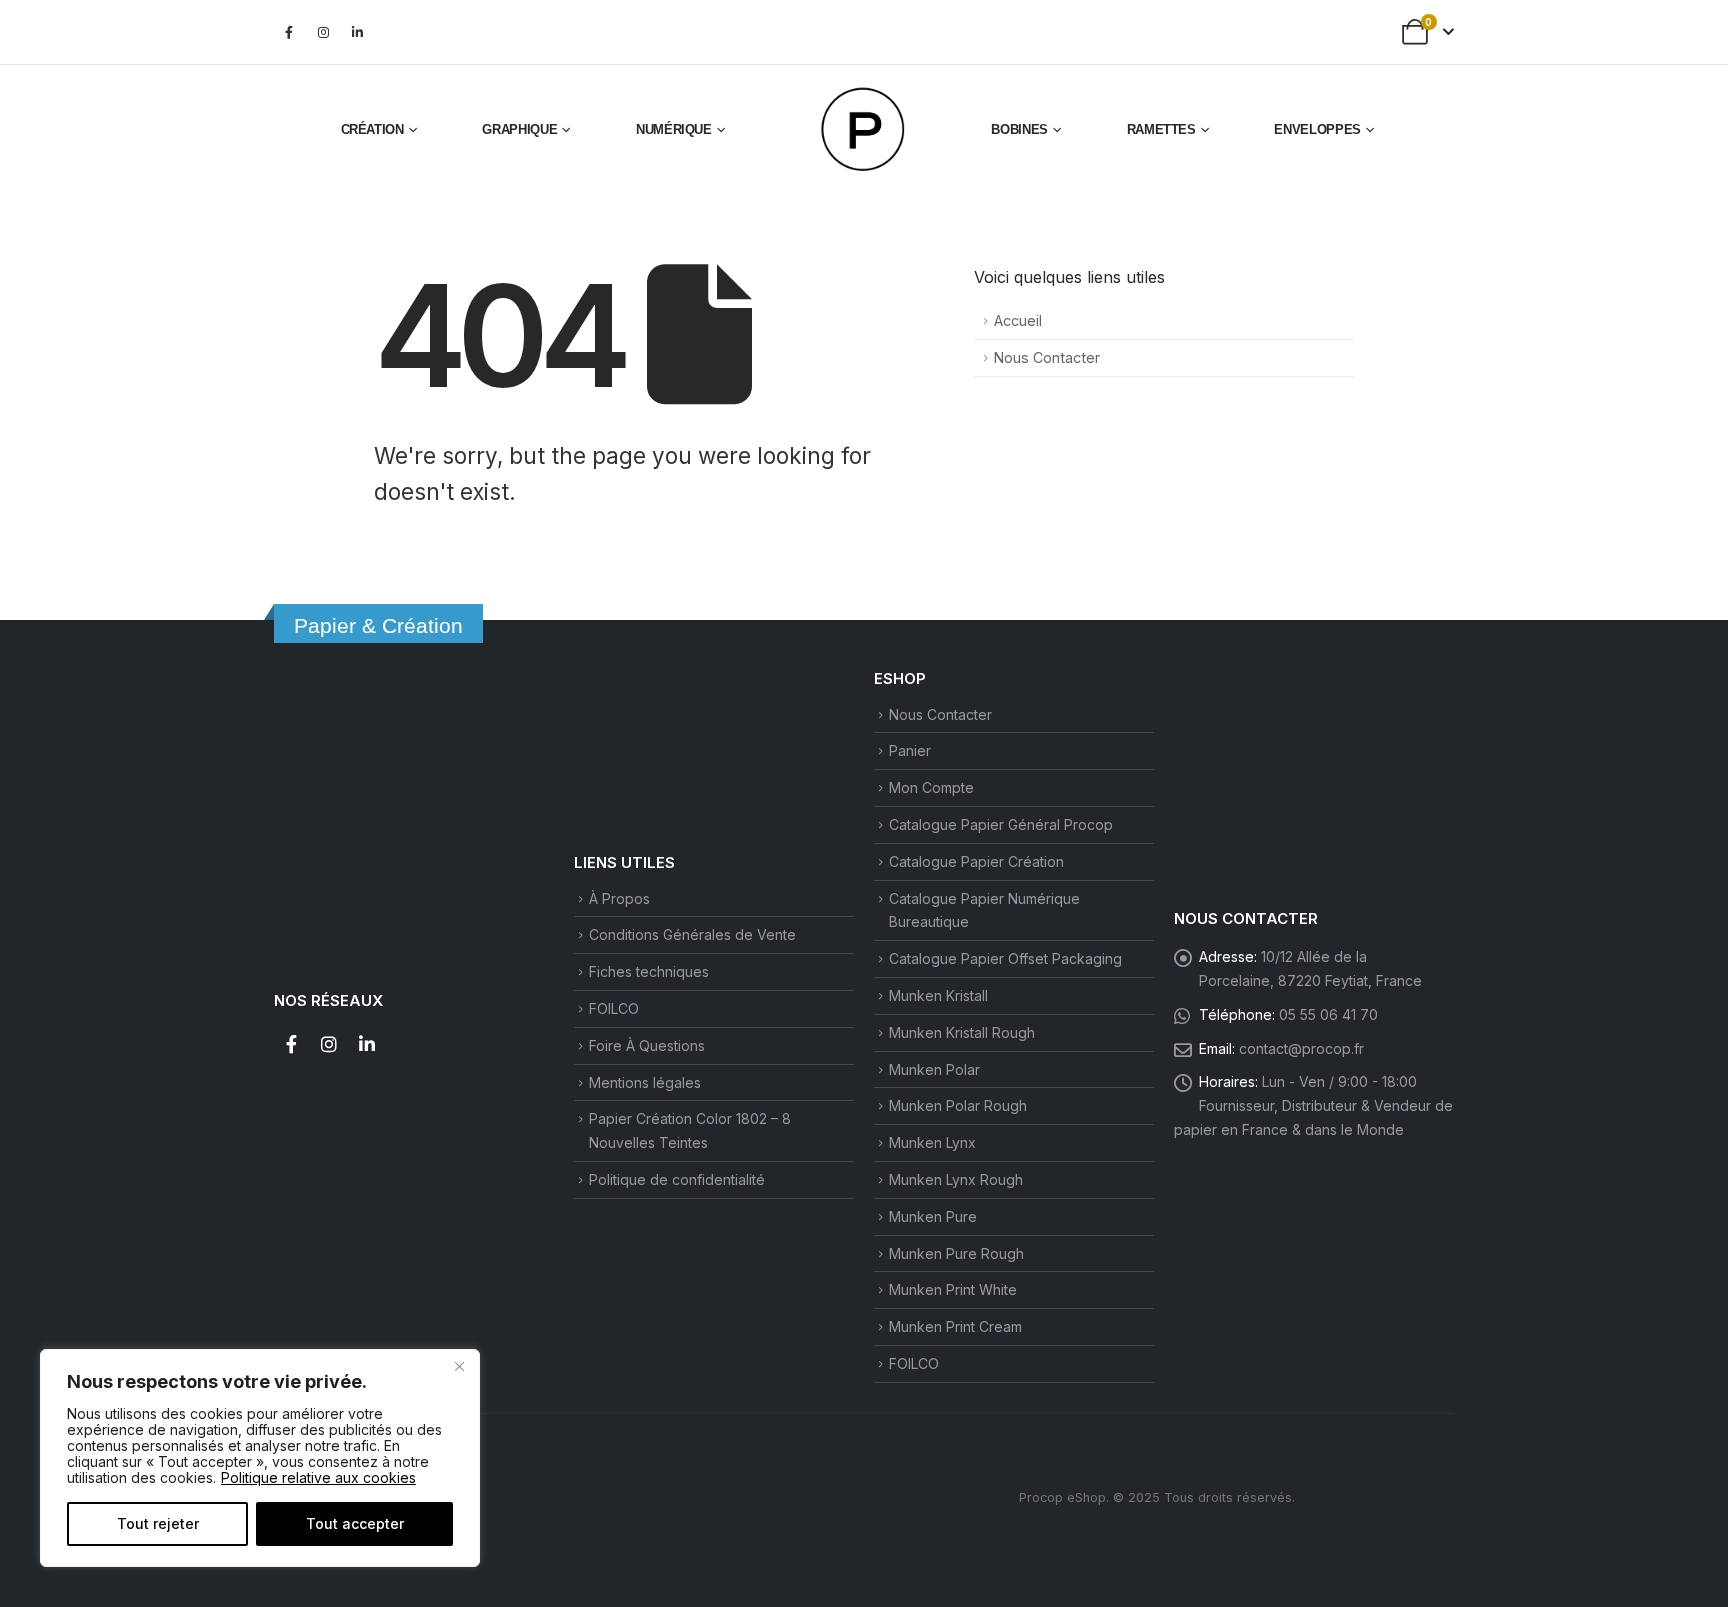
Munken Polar (934, 1069)
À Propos (619, 898)
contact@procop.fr (1301, 1048)
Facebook (291, 1044)
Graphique (519, 129)
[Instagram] (323, 32)
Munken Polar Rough (958, 1105)
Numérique (674, 129)
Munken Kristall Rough (962, 1032)
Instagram (329, 1044)
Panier (910, 750)
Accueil (1018, 320)
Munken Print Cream (955, 1326)
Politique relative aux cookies (318, 1477)
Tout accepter (355, 1523)
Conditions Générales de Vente (692, 934)
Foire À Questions (647, 1045)
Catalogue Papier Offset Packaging (1005, 958)
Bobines (1019, 129)
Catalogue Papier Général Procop (1001, 824)
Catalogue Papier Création (976, 861)
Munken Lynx (932, 1142)
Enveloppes (1317, 129)
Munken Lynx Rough (956, 1179)
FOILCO (614, 1008)
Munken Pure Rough (956, 1253)
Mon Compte (931, 787)
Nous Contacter (1047, 357)
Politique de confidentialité (677, 1179)
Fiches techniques (649, 971)
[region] (260, 1458)
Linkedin (367, 1044)
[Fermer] (459, 1366)
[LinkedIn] (357, 32)
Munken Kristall (938, 995)
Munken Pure (933, 1216)
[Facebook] (289, 32)
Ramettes (1161, 129)
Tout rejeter (158, 1523)
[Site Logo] (864, 130)
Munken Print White (953, 1289)
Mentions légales (645, 1082)
